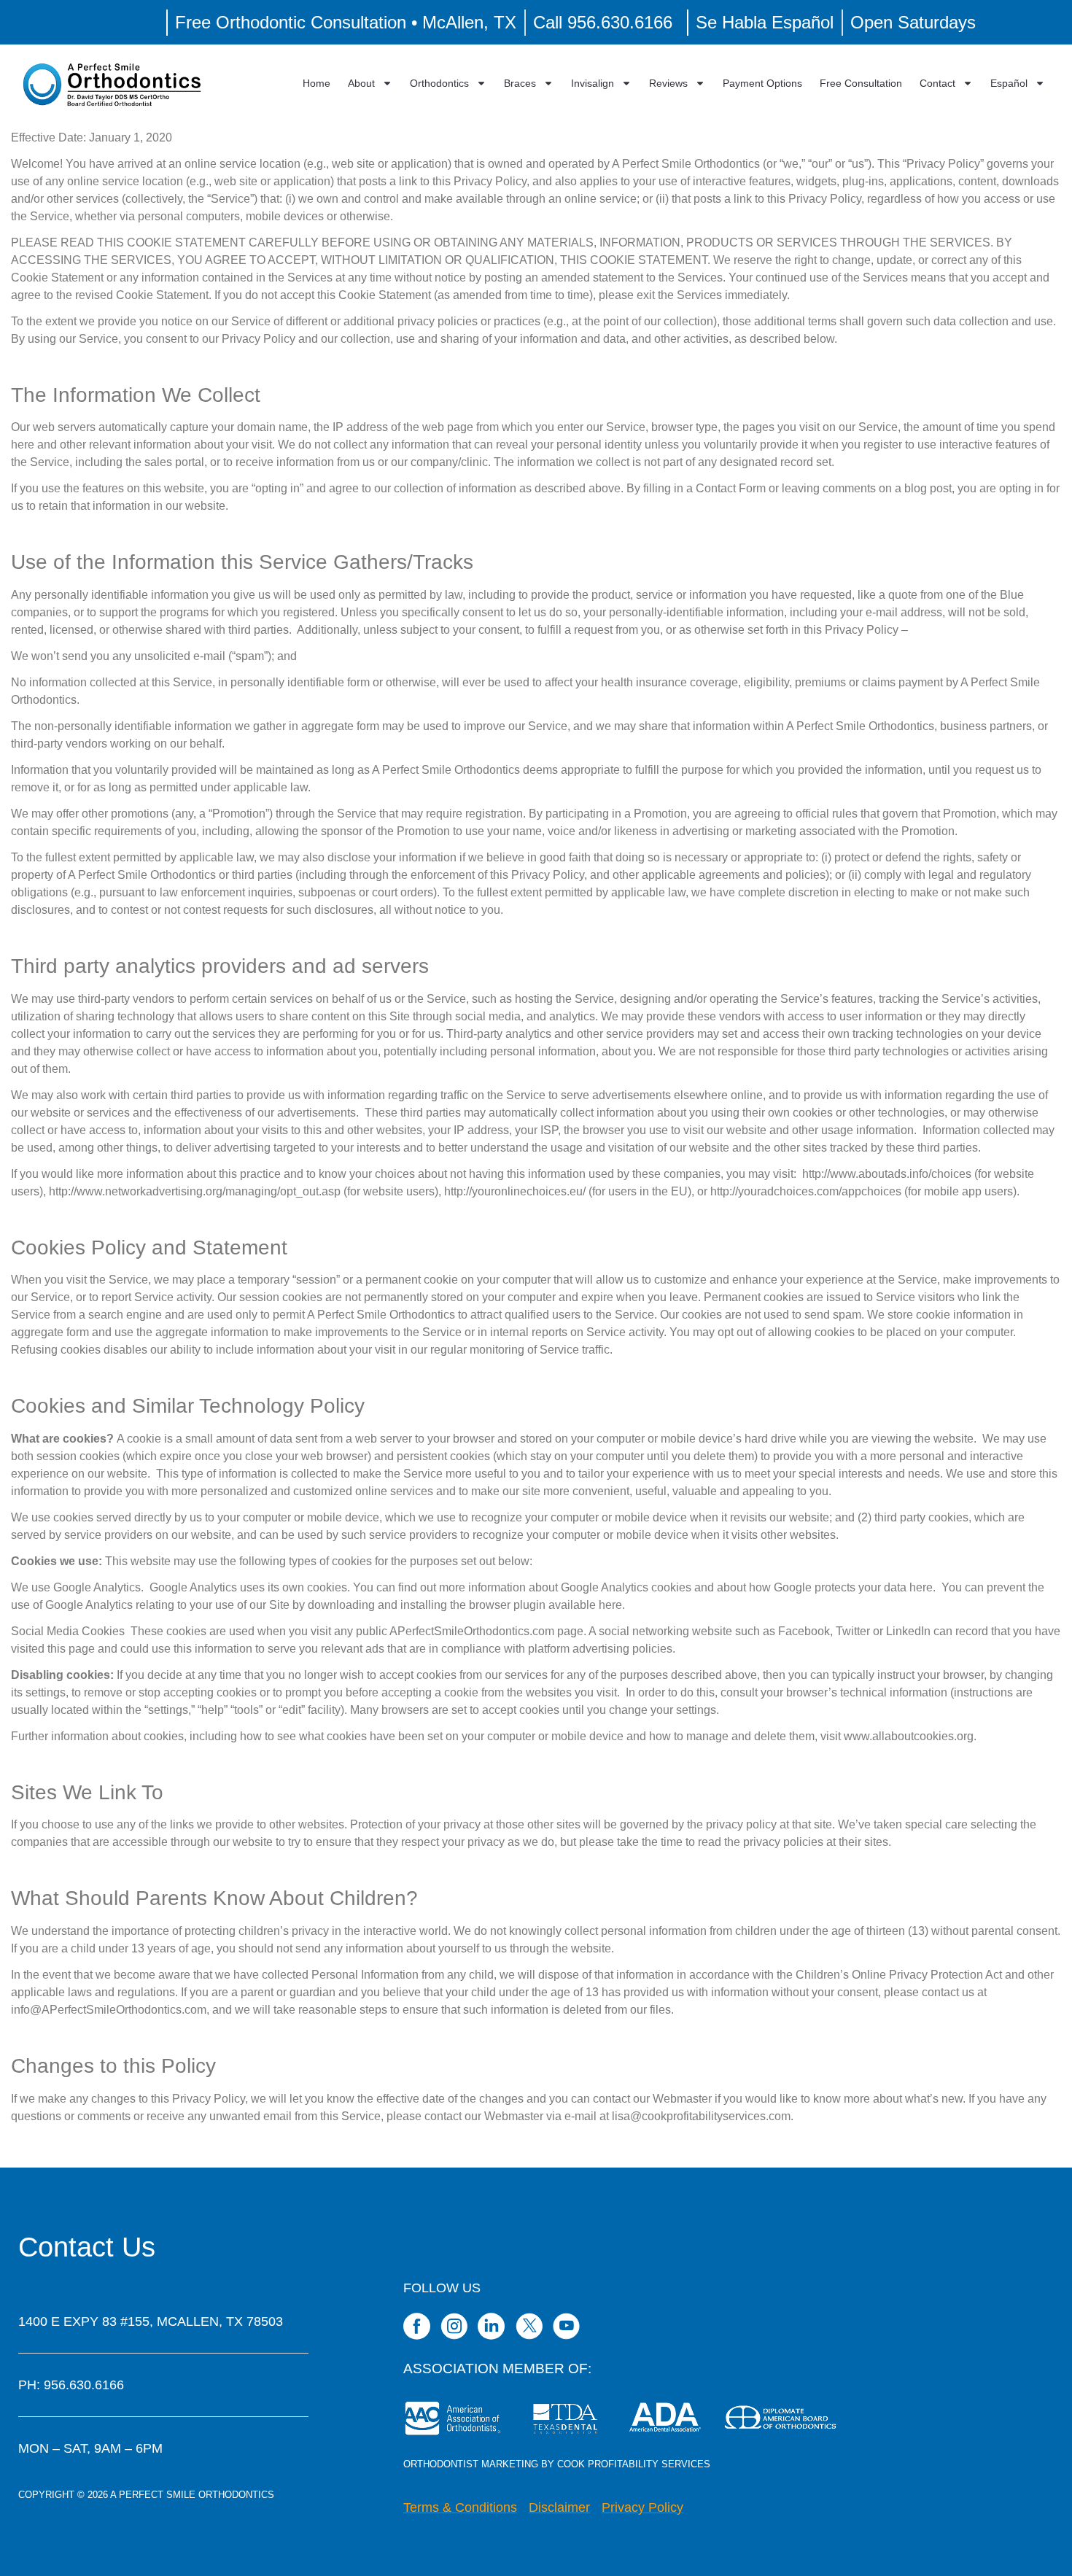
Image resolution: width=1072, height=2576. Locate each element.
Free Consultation (861, 83)
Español (1009, 83)
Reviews (668, 83)
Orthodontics (439, 83)
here (921, 1587)
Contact (937, 83)
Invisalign (593, 83)
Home (316, 83)
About (361, 83)
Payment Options (762, 83)
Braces (520, 83)
